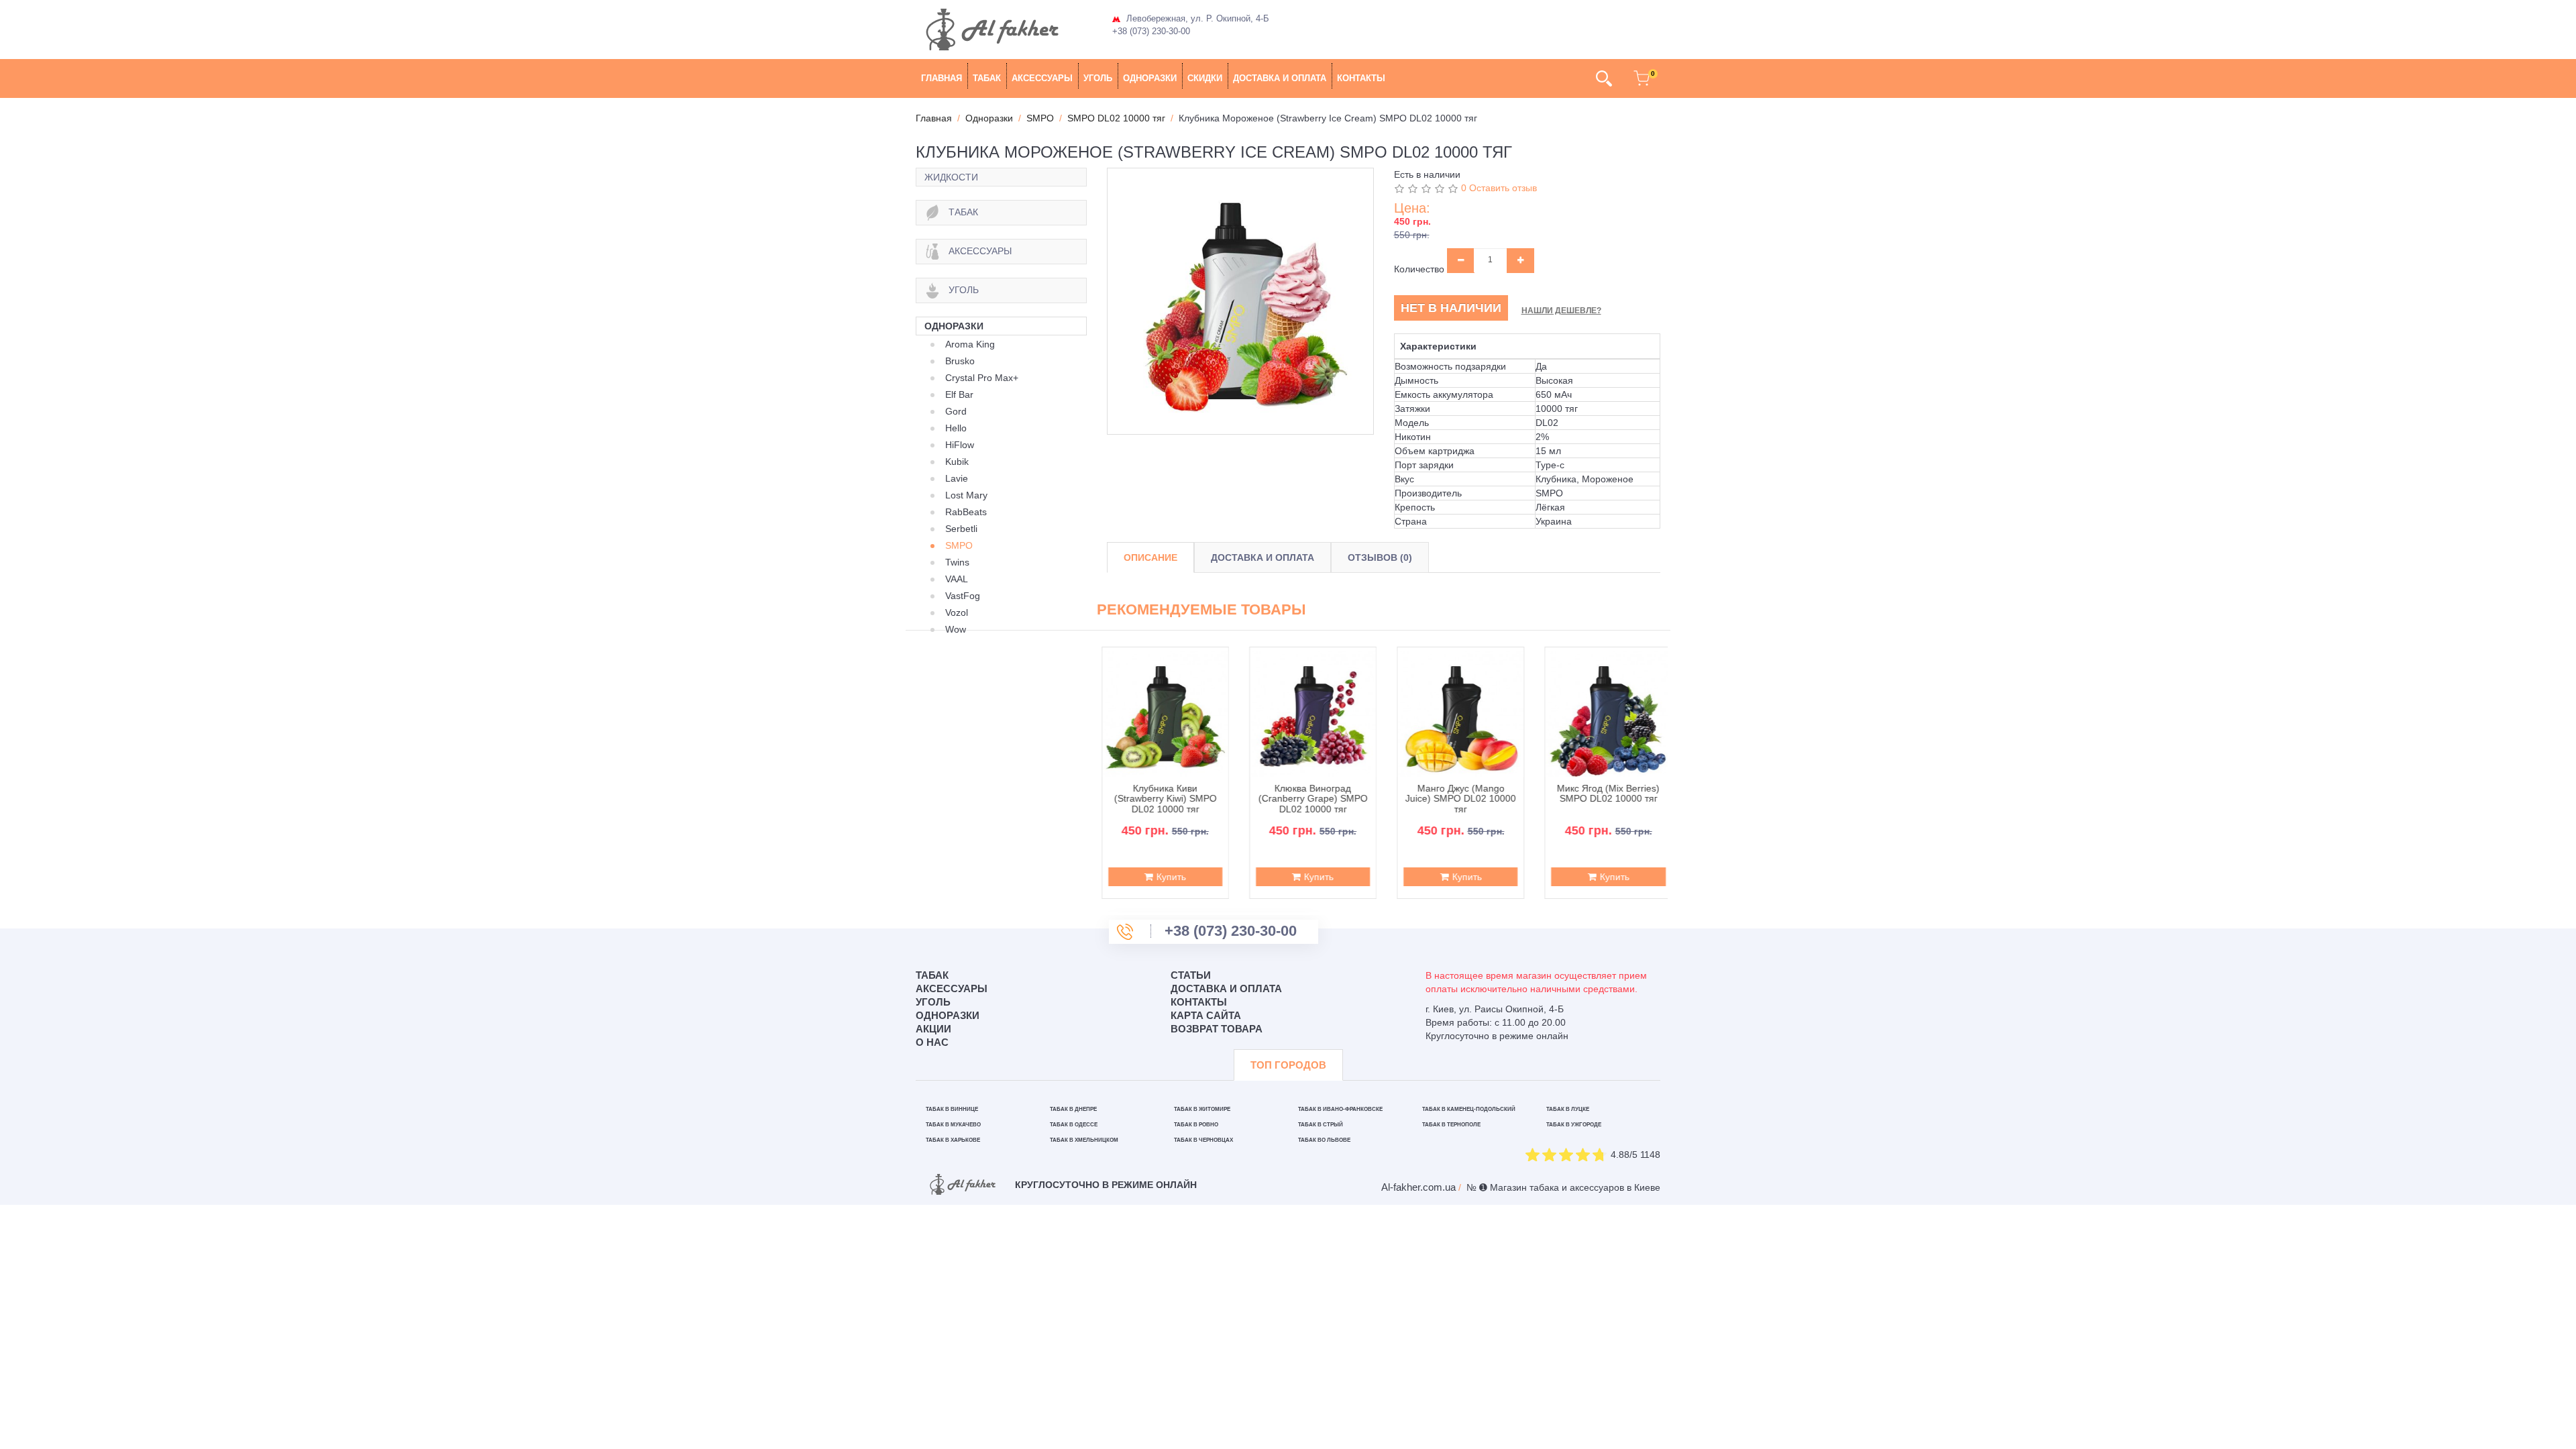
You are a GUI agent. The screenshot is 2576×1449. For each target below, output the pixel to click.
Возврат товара (1217, 1029)
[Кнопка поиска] (1604, 78)
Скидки (1205, 78)
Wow (956, 629)
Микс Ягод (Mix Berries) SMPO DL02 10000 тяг (1604, 794)
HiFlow (960, 445)
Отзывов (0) (1380, 557)
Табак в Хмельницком (1084, 1140)
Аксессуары (1042, 78)
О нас (932, 1042)
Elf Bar (959, 394)
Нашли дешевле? (1561, 311)
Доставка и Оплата (1263, 557)
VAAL (957, 579)
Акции (933, 1029)
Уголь (1098, 78)
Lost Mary (966, 495)
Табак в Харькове (953, 1140)
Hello (956, 428)
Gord (956, 411)
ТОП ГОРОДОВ (1288, 1065)
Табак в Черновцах (1203, 1140)
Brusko (960, 361)
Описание (1150, 557)
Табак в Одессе (1074, 1125)
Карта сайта (1206, 1015)
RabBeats (966, 512)
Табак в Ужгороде (1574, 1125)
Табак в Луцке (1568, 1109)
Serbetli (961, 529)
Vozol (957, 612)
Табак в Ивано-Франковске (1340, 1109)
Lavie (957, 478)
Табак (987, 78)
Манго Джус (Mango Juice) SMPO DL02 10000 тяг (1456, 799)
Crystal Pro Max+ (982, 378)
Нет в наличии (1451, 308)
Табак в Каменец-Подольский (1469, 1109)
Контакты (1361, 78)
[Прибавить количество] (1520, 260)
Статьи (1191, 975)
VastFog (963, 596)
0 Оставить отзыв (1499, 188)
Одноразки (1150, 78)
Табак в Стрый (1321, 1125)
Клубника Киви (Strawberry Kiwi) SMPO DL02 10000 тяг (1161, 799)
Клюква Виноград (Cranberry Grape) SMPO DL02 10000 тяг (1308, 799)
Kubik (957, 462)
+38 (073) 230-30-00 (1151, 31)
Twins (957, 562)
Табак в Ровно (1196, 1125)
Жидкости (951, 177)
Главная (942, 78)
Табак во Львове (1324, 1140)
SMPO (959, 545)
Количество (1419, 269)
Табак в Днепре (1073, 1109)
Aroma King (970, 344)
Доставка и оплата (1280, 78)
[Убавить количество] (1461, 260)
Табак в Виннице (952, 1109)
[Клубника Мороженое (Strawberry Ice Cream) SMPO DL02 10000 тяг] (1240, 301)
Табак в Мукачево (953, 1125)
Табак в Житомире (1202, 1109)
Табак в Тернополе (1451, 1125)
